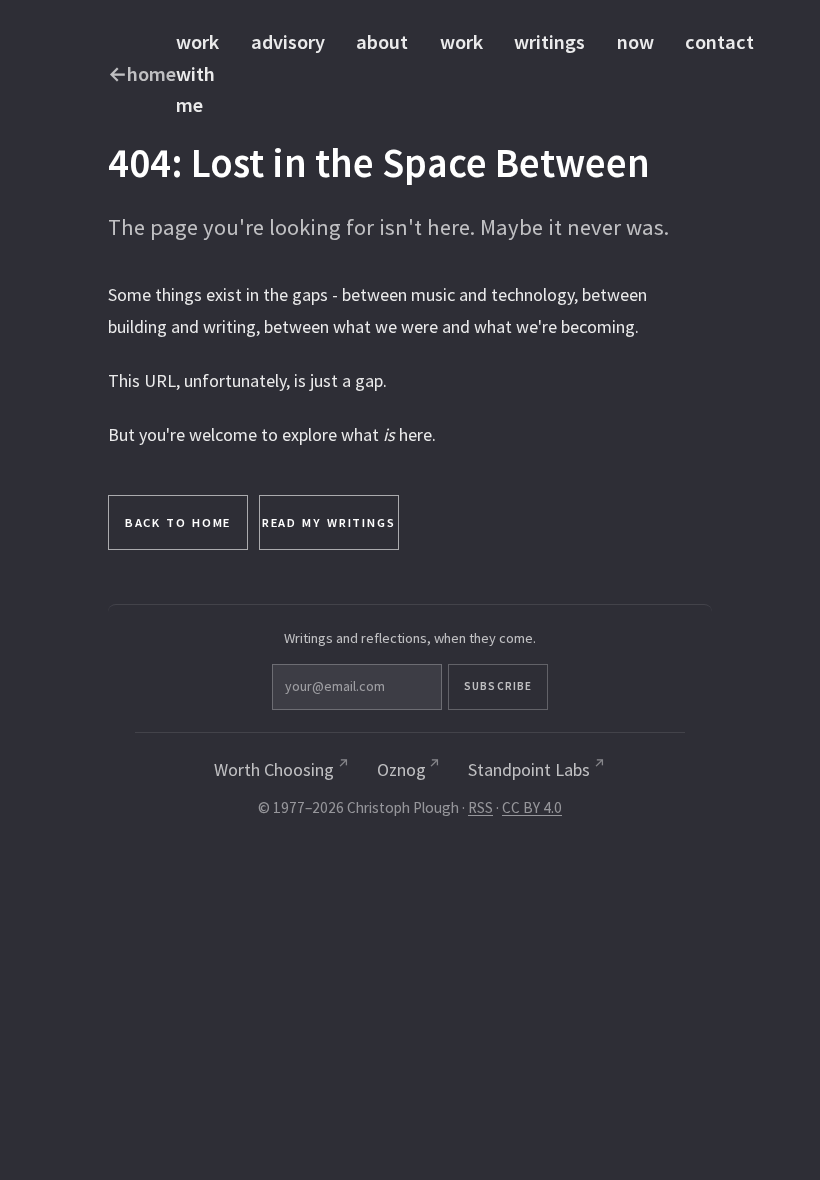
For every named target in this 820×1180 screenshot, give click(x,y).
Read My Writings (329, 522)
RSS (480, 807)
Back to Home (178, 522)
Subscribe (498, 686)
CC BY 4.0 (532, 807)
